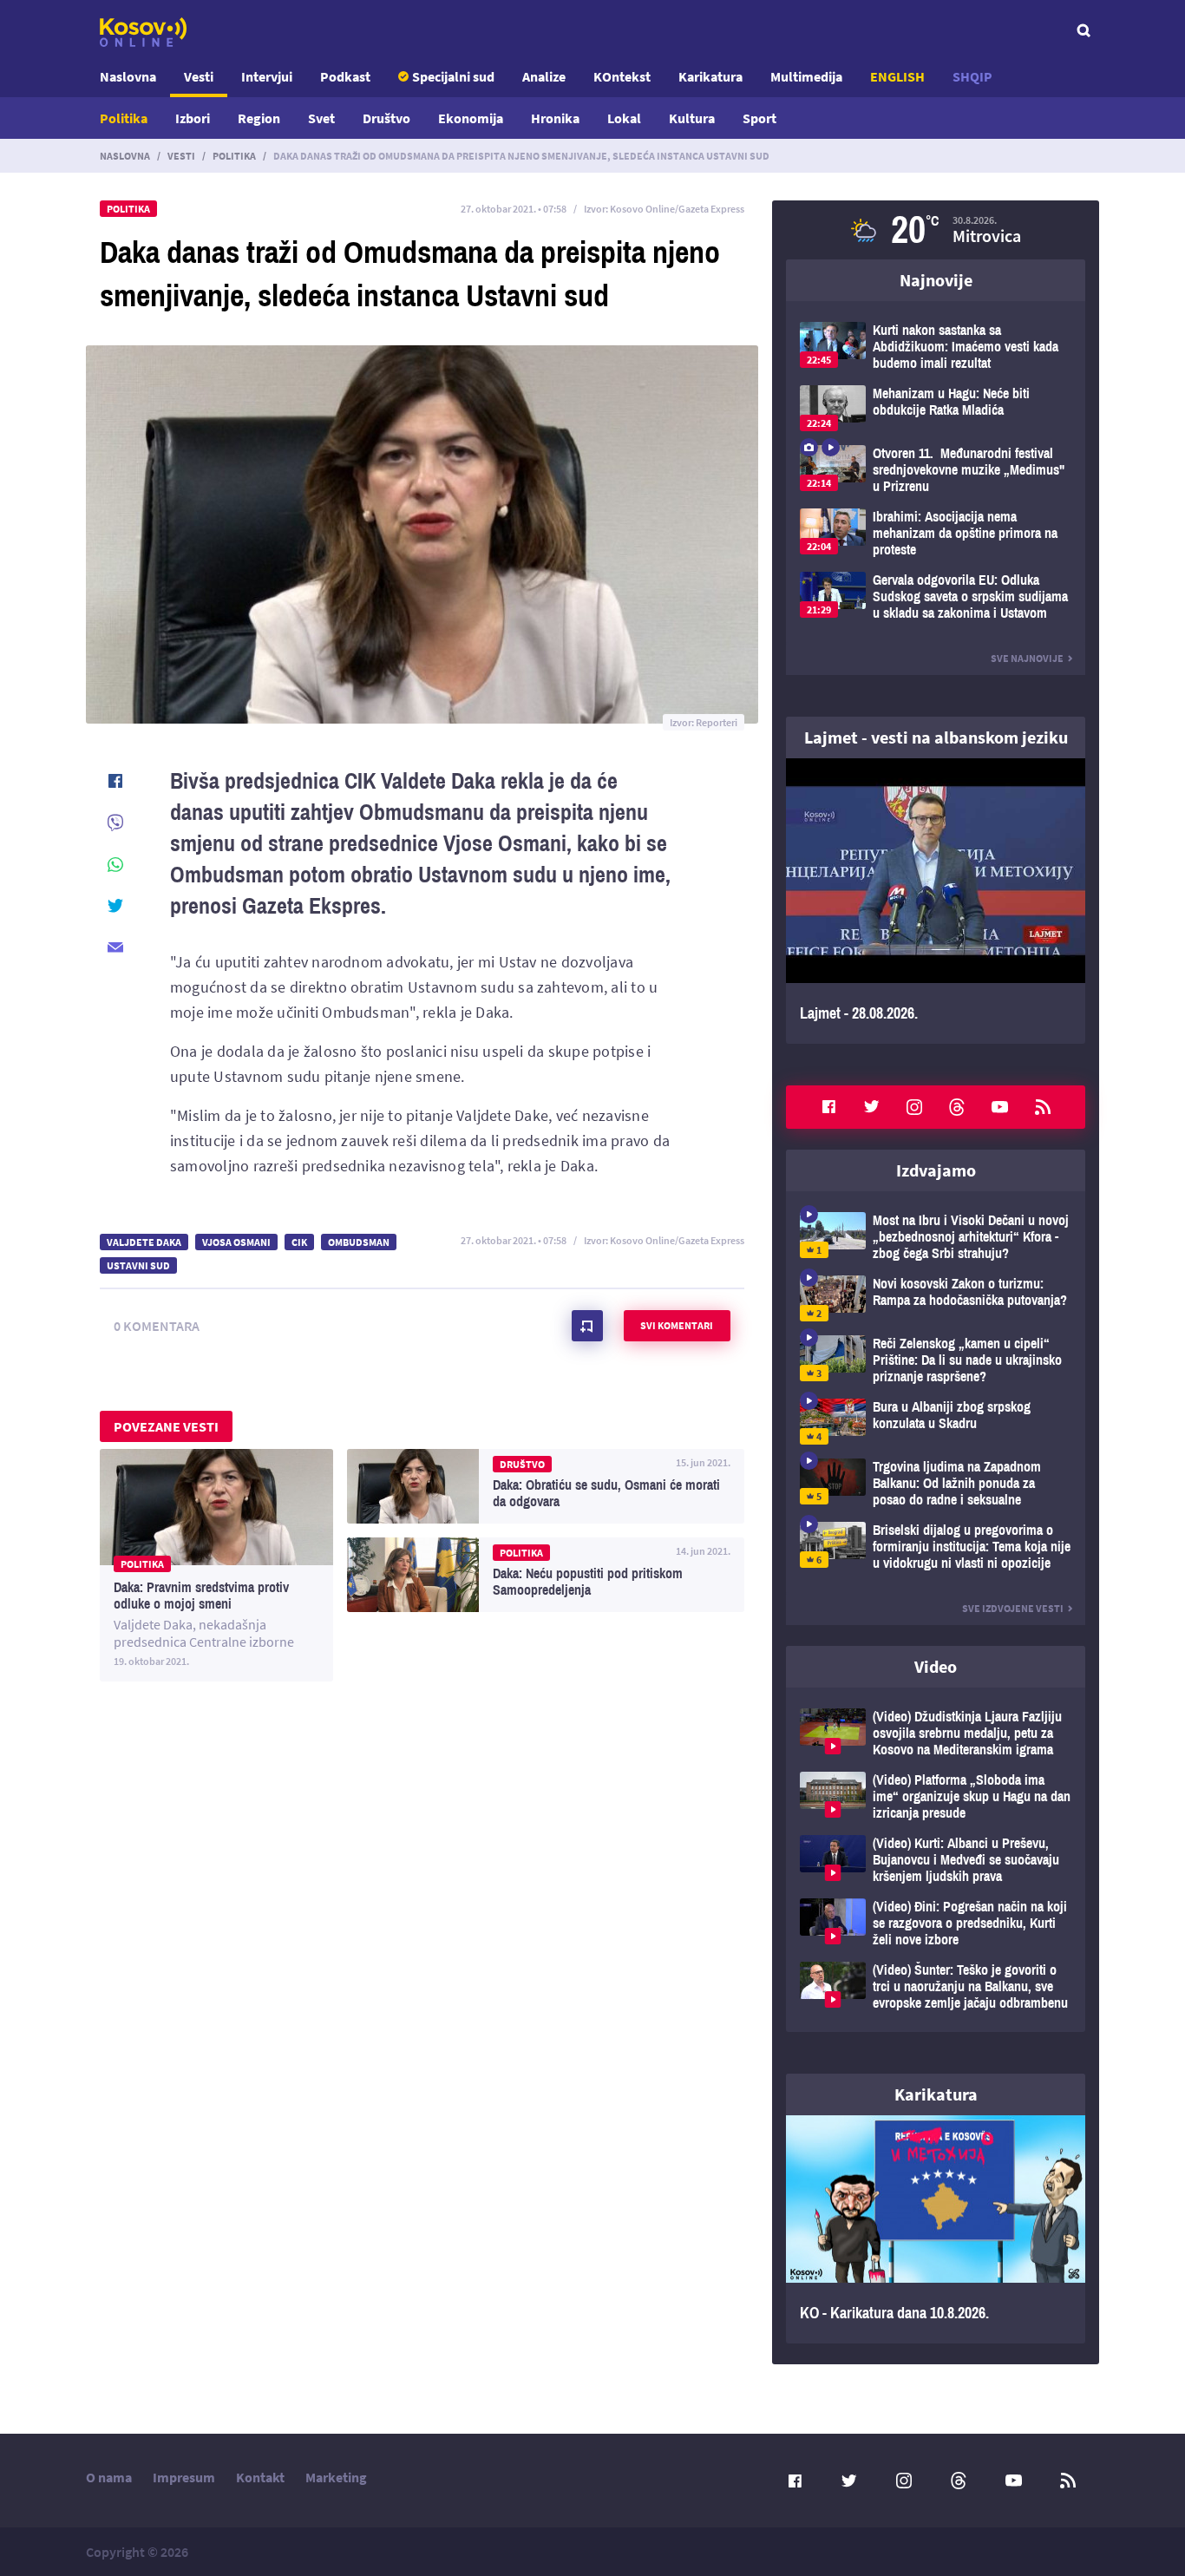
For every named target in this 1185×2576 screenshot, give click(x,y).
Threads (957, 1107)
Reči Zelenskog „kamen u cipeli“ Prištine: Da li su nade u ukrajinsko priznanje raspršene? (936, 1360)
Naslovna (128, 76)
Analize (544, 76)
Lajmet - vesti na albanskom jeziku (936, 737)
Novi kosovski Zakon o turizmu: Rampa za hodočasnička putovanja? (936, 1298)
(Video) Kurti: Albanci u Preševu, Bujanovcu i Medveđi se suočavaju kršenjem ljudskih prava (936, 1860)
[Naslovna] (143, 32)
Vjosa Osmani (236, 1242)
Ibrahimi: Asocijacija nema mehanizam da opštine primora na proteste (936, 533)
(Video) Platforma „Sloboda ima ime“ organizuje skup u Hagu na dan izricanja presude (936, 1796)
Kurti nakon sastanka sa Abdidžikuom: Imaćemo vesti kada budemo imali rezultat (936, 347)
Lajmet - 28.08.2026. (936, 901)
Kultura (692, 118)
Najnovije (936, 280)
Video (936, 1666)
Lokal (624, 118)
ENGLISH (897, 76)
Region (259, 118)
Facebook (828, 1107)
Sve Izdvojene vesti (1013, 1608)
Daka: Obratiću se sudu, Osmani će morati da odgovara (546, 1486)
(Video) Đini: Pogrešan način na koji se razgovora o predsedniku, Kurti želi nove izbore (936, 1923)
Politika (124, 118)
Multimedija (806, 76)
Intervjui (267, 76)
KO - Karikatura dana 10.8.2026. (936, 2230)
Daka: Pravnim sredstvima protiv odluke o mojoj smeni (216, 1565)
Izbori (193, 118)
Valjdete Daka (144, 1242)
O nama (109, 2477)
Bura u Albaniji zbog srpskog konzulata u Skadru (936, 1422)
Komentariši (587, 1326)
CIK (299, 1242)
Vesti (199, 76)
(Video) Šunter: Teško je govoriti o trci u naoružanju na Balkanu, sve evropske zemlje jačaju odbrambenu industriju (936, 1986)
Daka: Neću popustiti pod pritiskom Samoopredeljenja (546, 1575)
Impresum (184, 2477)
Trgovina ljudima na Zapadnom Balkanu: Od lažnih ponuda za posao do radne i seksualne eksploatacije (936, 1483)
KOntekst (622, 76)
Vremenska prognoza (936, 230)
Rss (1043, 1107)
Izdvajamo (936, 1170)
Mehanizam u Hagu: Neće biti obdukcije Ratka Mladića (936, 408)
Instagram (914, 1107)
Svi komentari (677, 1325)
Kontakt (260, 2477)
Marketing (336, 2477)
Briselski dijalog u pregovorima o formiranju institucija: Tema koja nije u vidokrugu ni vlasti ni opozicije (936, 1547)
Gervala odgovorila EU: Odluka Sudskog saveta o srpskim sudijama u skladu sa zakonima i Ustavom (936, 596)
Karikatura (710, 76)
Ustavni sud (138, 1265)
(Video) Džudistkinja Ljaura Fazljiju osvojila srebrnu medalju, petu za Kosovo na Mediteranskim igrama (936, 1733)
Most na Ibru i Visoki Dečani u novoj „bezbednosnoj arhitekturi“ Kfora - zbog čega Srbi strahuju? (936, 1237)
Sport (759, 118)
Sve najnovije (1027, 658)
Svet (321, 118)
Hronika (555, 118)
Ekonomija (471, 118)
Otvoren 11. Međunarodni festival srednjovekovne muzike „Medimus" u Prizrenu (936, 470)
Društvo (386, 118)
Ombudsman (359, 1242)
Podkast (345, 76)
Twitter (872, 1107)
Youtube (1000, 1107)
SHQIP (972, 76)
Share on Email (115, 947)
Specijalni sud (453, 76)
